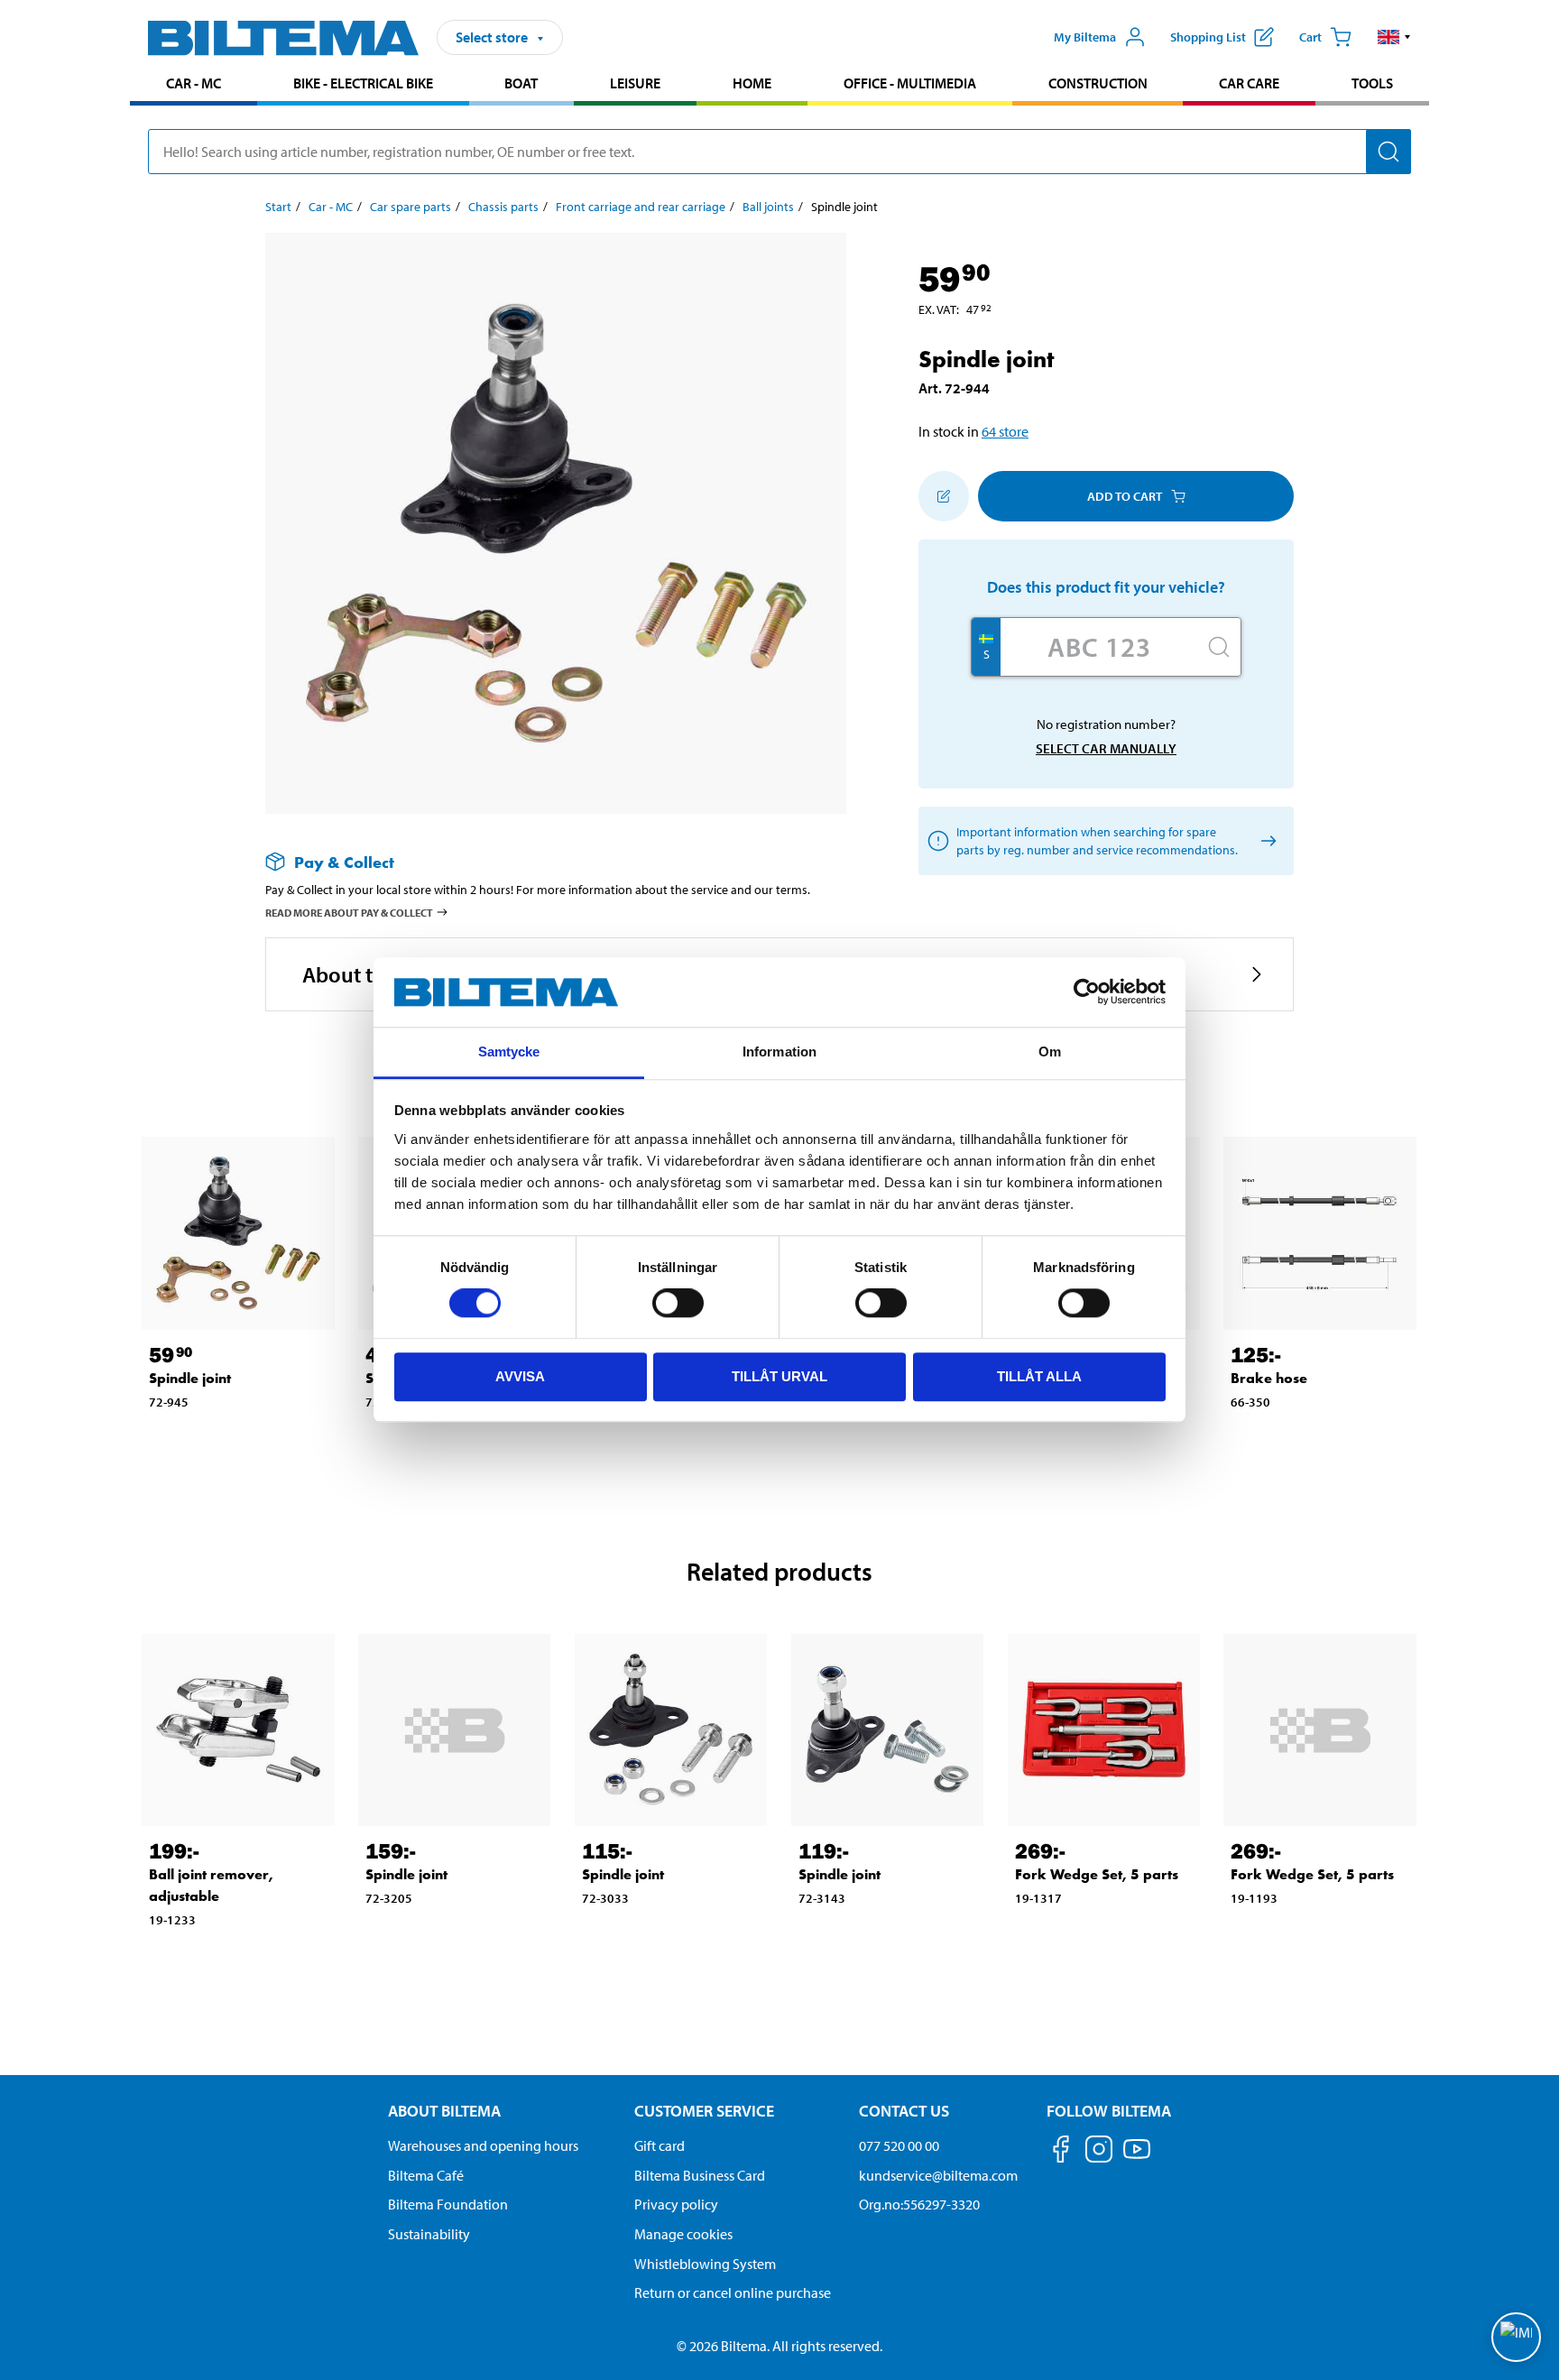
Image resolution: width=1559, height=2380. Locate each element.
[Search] (1388, 152)
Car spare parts (411, 207)
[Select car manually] (1265, 841)
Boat (521, 83)
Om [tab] (1050, 1052)
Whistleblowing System (705, 2264)
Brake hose (1269, 1378)
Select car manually (1106, 748)
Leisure (635, 83)
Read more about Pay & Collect (349, 913)
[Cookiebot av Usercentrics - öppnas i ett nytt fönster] (1087, 992)
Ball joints (768, 207)
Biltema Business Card (700, 2175)
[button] (1394, 37)
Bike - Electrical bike (363, 83)
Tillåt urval (779, 1376)
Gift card (660, 2145)
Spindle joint (190, 1378)
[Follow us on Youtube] (1137, 2158)
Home (752, 83)
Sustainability (429, 2234)
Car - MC (194, 83)
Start (278, 207)
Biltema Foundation (448, 2204)
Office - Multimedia (910, 83)
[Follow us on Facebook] (1061, 2152)
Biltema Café (426, 2175)
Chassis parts (503, 207)
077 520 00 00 (899, 2145)
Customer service (704, 2111)
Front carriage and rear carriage (641, 207)
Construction (1098, 83)
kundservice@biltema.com (938, 2175)
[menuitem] (194, 85)
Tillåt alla (1039, 1376)
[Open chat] (1516, 2337)
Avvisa (520, 1376)
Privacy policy (676, 2204)
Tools (1372, 83)
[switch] (678, 1303)
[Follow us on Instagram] (1099, 2152)
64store (1005, 431)
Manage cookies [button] (683, 2234)
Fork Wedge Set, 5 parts (1097, 1874)
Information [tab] (779, 1052)
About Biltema (444, 2111)
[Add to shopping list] (944, 496)
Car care (1249, 83)
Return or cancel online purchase (733, 2292)
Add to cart (1125, 496)
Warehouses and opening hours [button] (483, 2145)
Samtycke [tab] (509, 1052)
